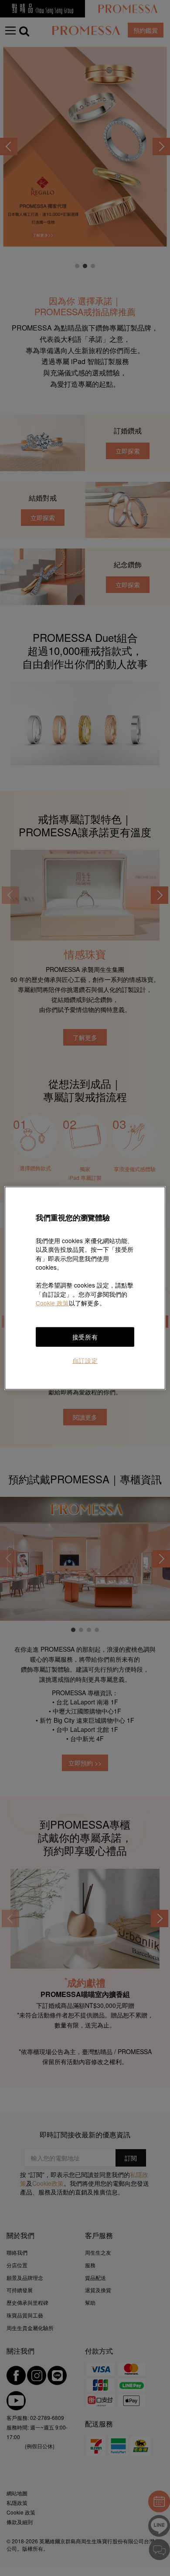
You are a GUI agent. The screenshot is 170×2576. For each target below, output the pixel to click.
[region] (85, 1288)
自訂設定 (85, 1360)
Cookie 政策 (52, 1303)
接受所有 (85, 1337)
